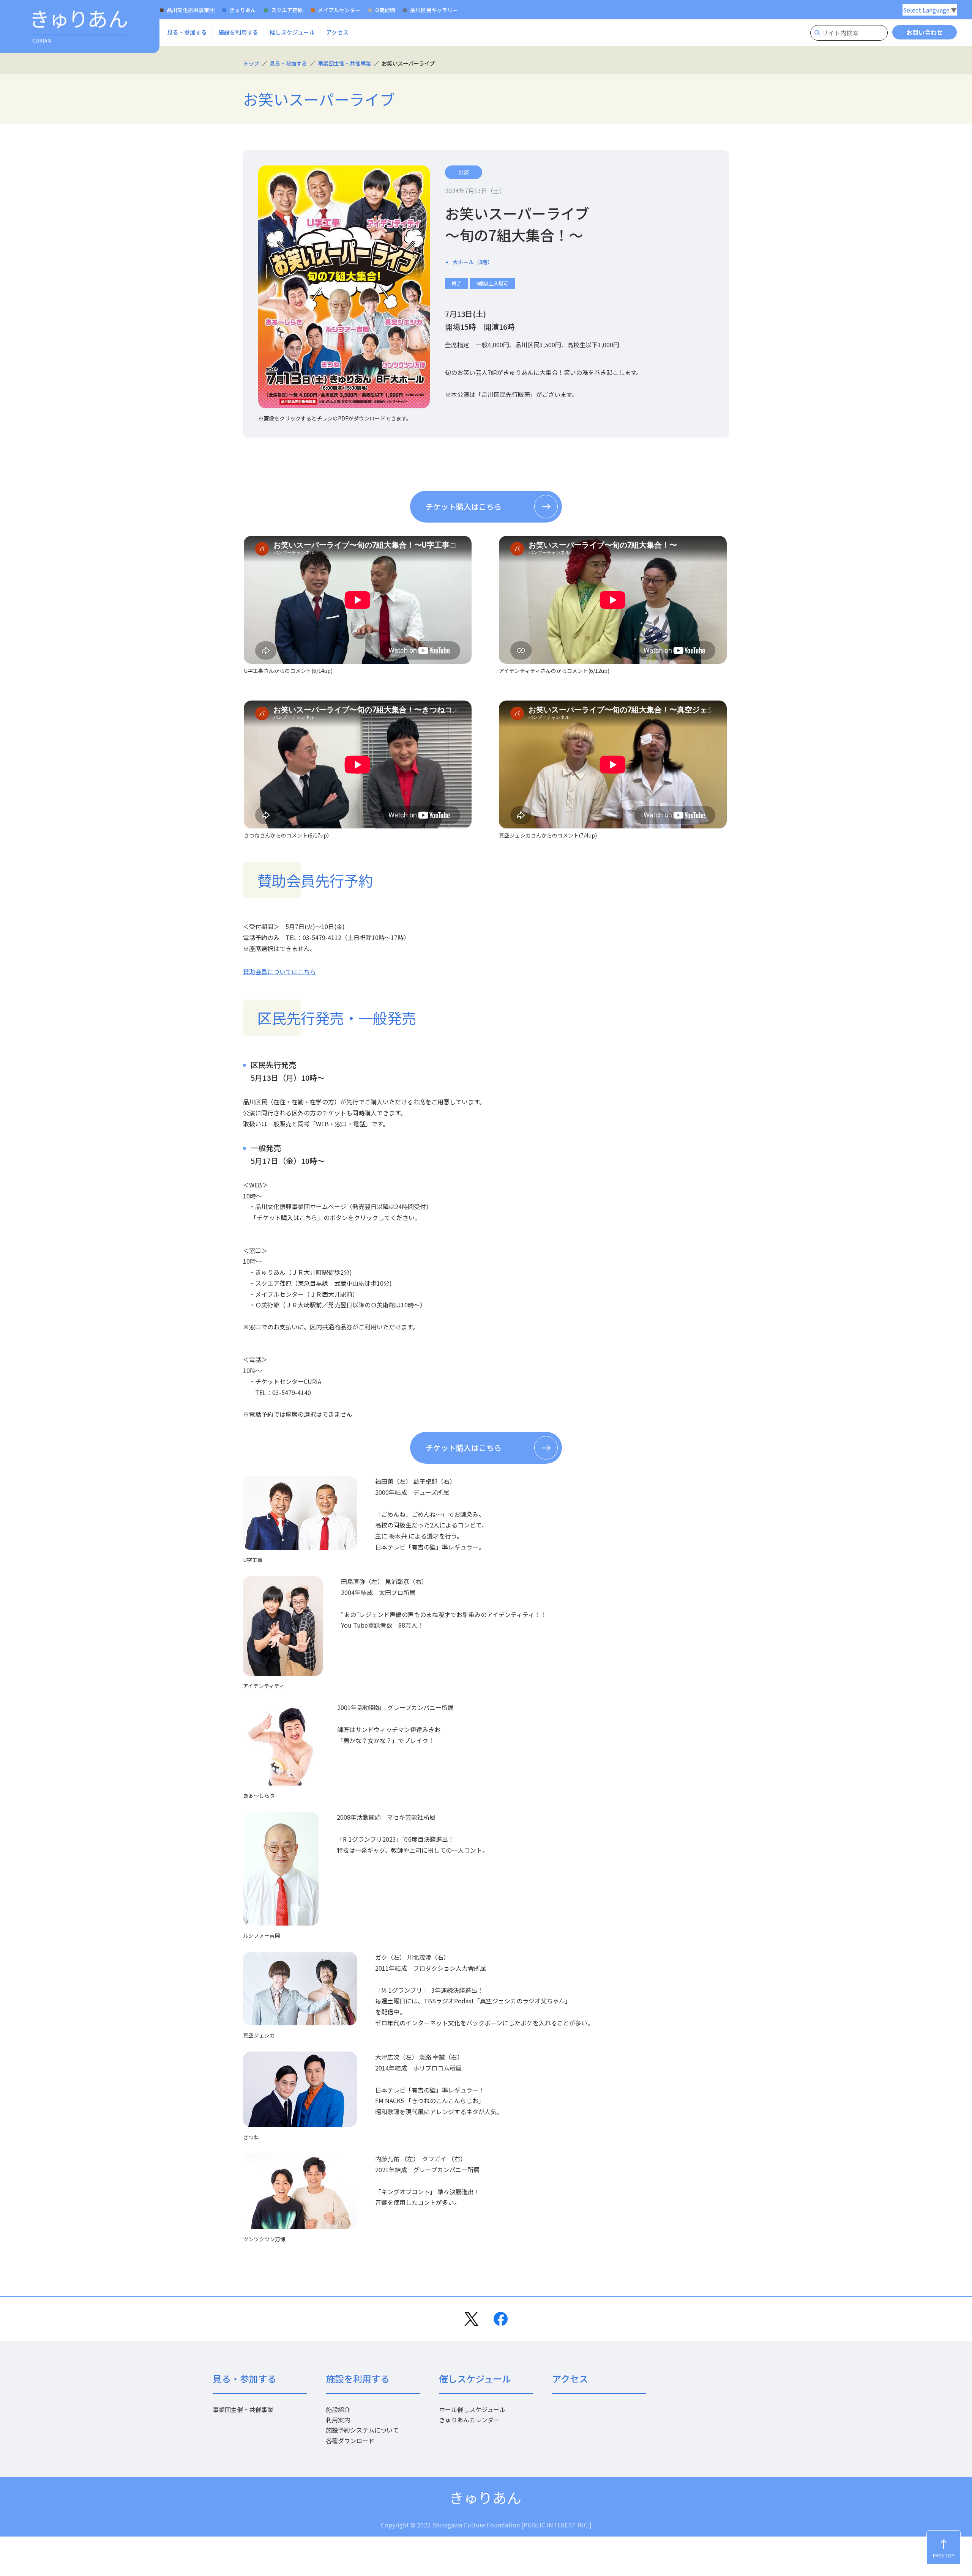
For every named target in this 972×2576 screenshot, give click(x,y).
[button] (187, 32)
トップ (251, 63)
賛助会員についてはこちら (279, 972)
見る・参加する (288, 63)
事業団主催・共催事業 (344, 63)
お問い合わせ (925, 32)
